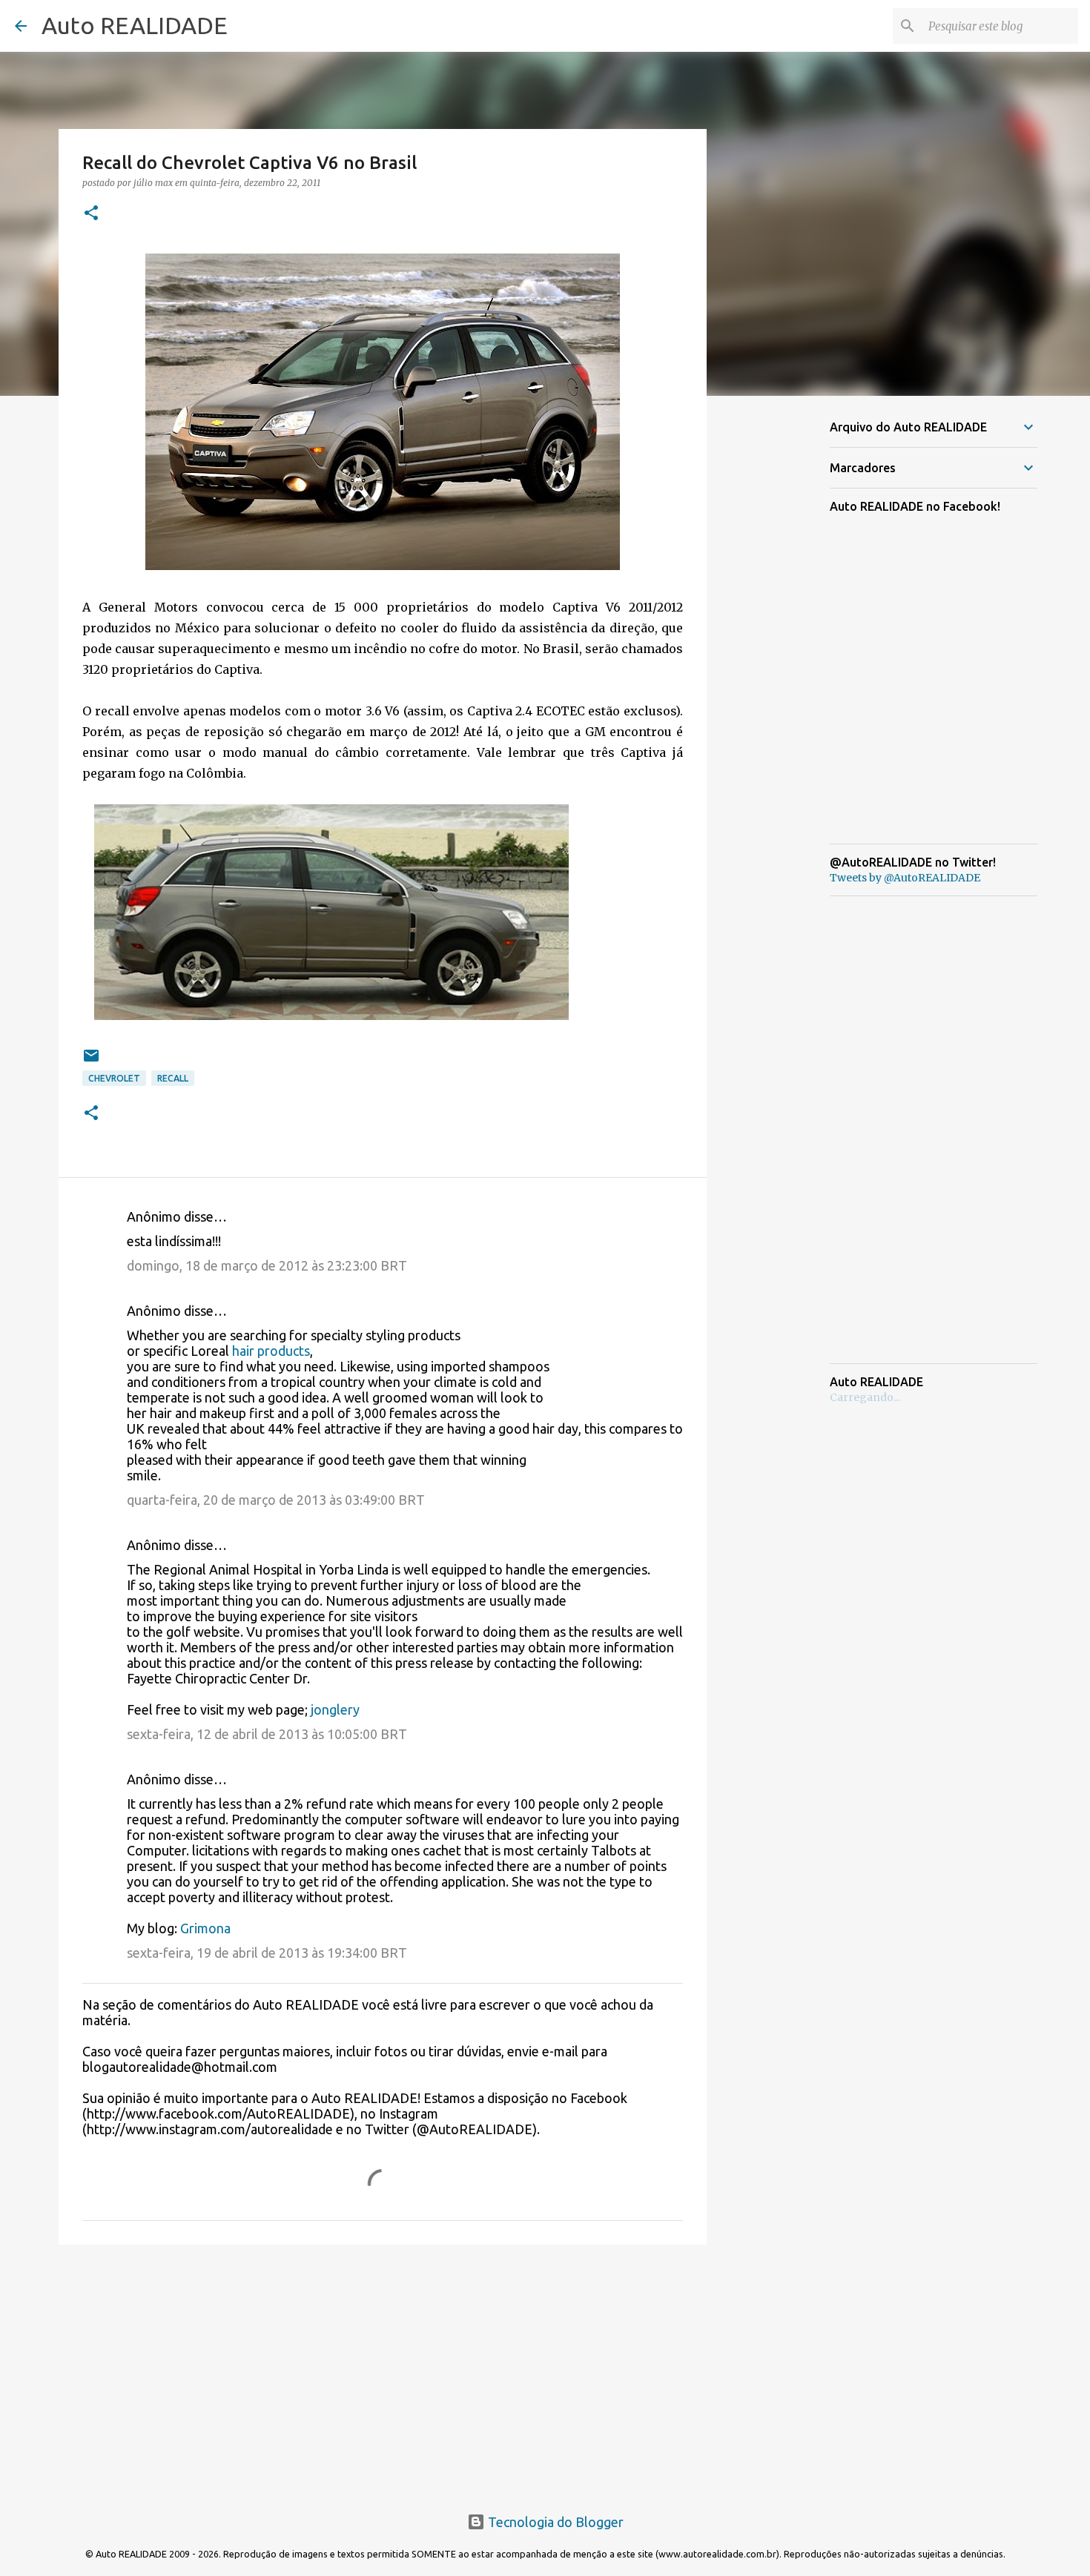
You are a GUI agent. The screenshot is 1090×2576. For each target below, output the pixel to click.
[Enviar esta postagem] (91, 1061)
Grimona (205, 1928)
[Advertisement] (383, 2371)
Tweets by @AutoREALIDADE (905, 878)
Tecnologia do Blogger (554, 2522)
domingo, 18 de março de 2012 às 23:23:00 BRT (267, 1265)
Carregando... (865, 1397)
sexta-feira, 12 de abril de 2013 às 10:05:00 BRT (267, 1734)
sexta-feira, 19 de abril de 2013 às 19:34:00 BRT (267, 1953)
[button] (91, 214)
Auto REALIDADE (135, 25)
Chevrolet (114, 1078)
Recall (173, 1078)
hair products (271, 1351)
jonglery (335, 1709)
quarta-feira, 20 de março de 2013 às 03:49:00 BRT (276, 1500)
